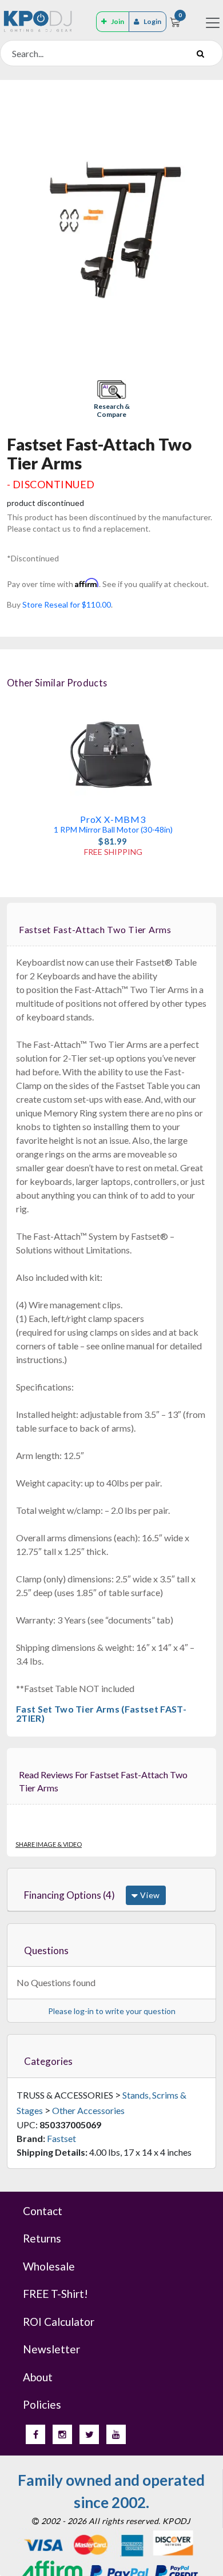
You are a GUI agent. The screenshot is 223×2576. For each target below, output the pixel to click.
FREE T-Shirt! (55, 2294)
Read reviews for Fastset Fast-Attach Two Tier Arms (103, 1781)
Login (152, 21)
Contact (43, 2211)
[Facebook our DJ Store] (35, 2434)
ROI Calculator (59, 2322)
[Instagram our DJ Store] (62, 2434)
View (149, 1895)
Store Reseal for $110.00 (67, 604)
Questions (46, 1950)
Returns (42, 2238)
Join (118, 21)
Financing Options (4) (69, 1895)
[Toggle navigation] (213, 23)
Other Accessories (88, 2110)
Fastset (61, 2138)
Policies (42, 2404)
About (38, 2377)
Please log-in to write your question (112, 2011)
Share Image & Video (49, 1844)
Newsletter (51, 2349)
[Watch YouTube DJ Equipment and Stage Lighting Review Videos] (116, 2434)
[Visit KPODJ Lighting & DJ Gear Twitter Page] (89, 2434)
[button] (111, 400)
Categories (48, 2061)
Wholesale (49, 2266)
